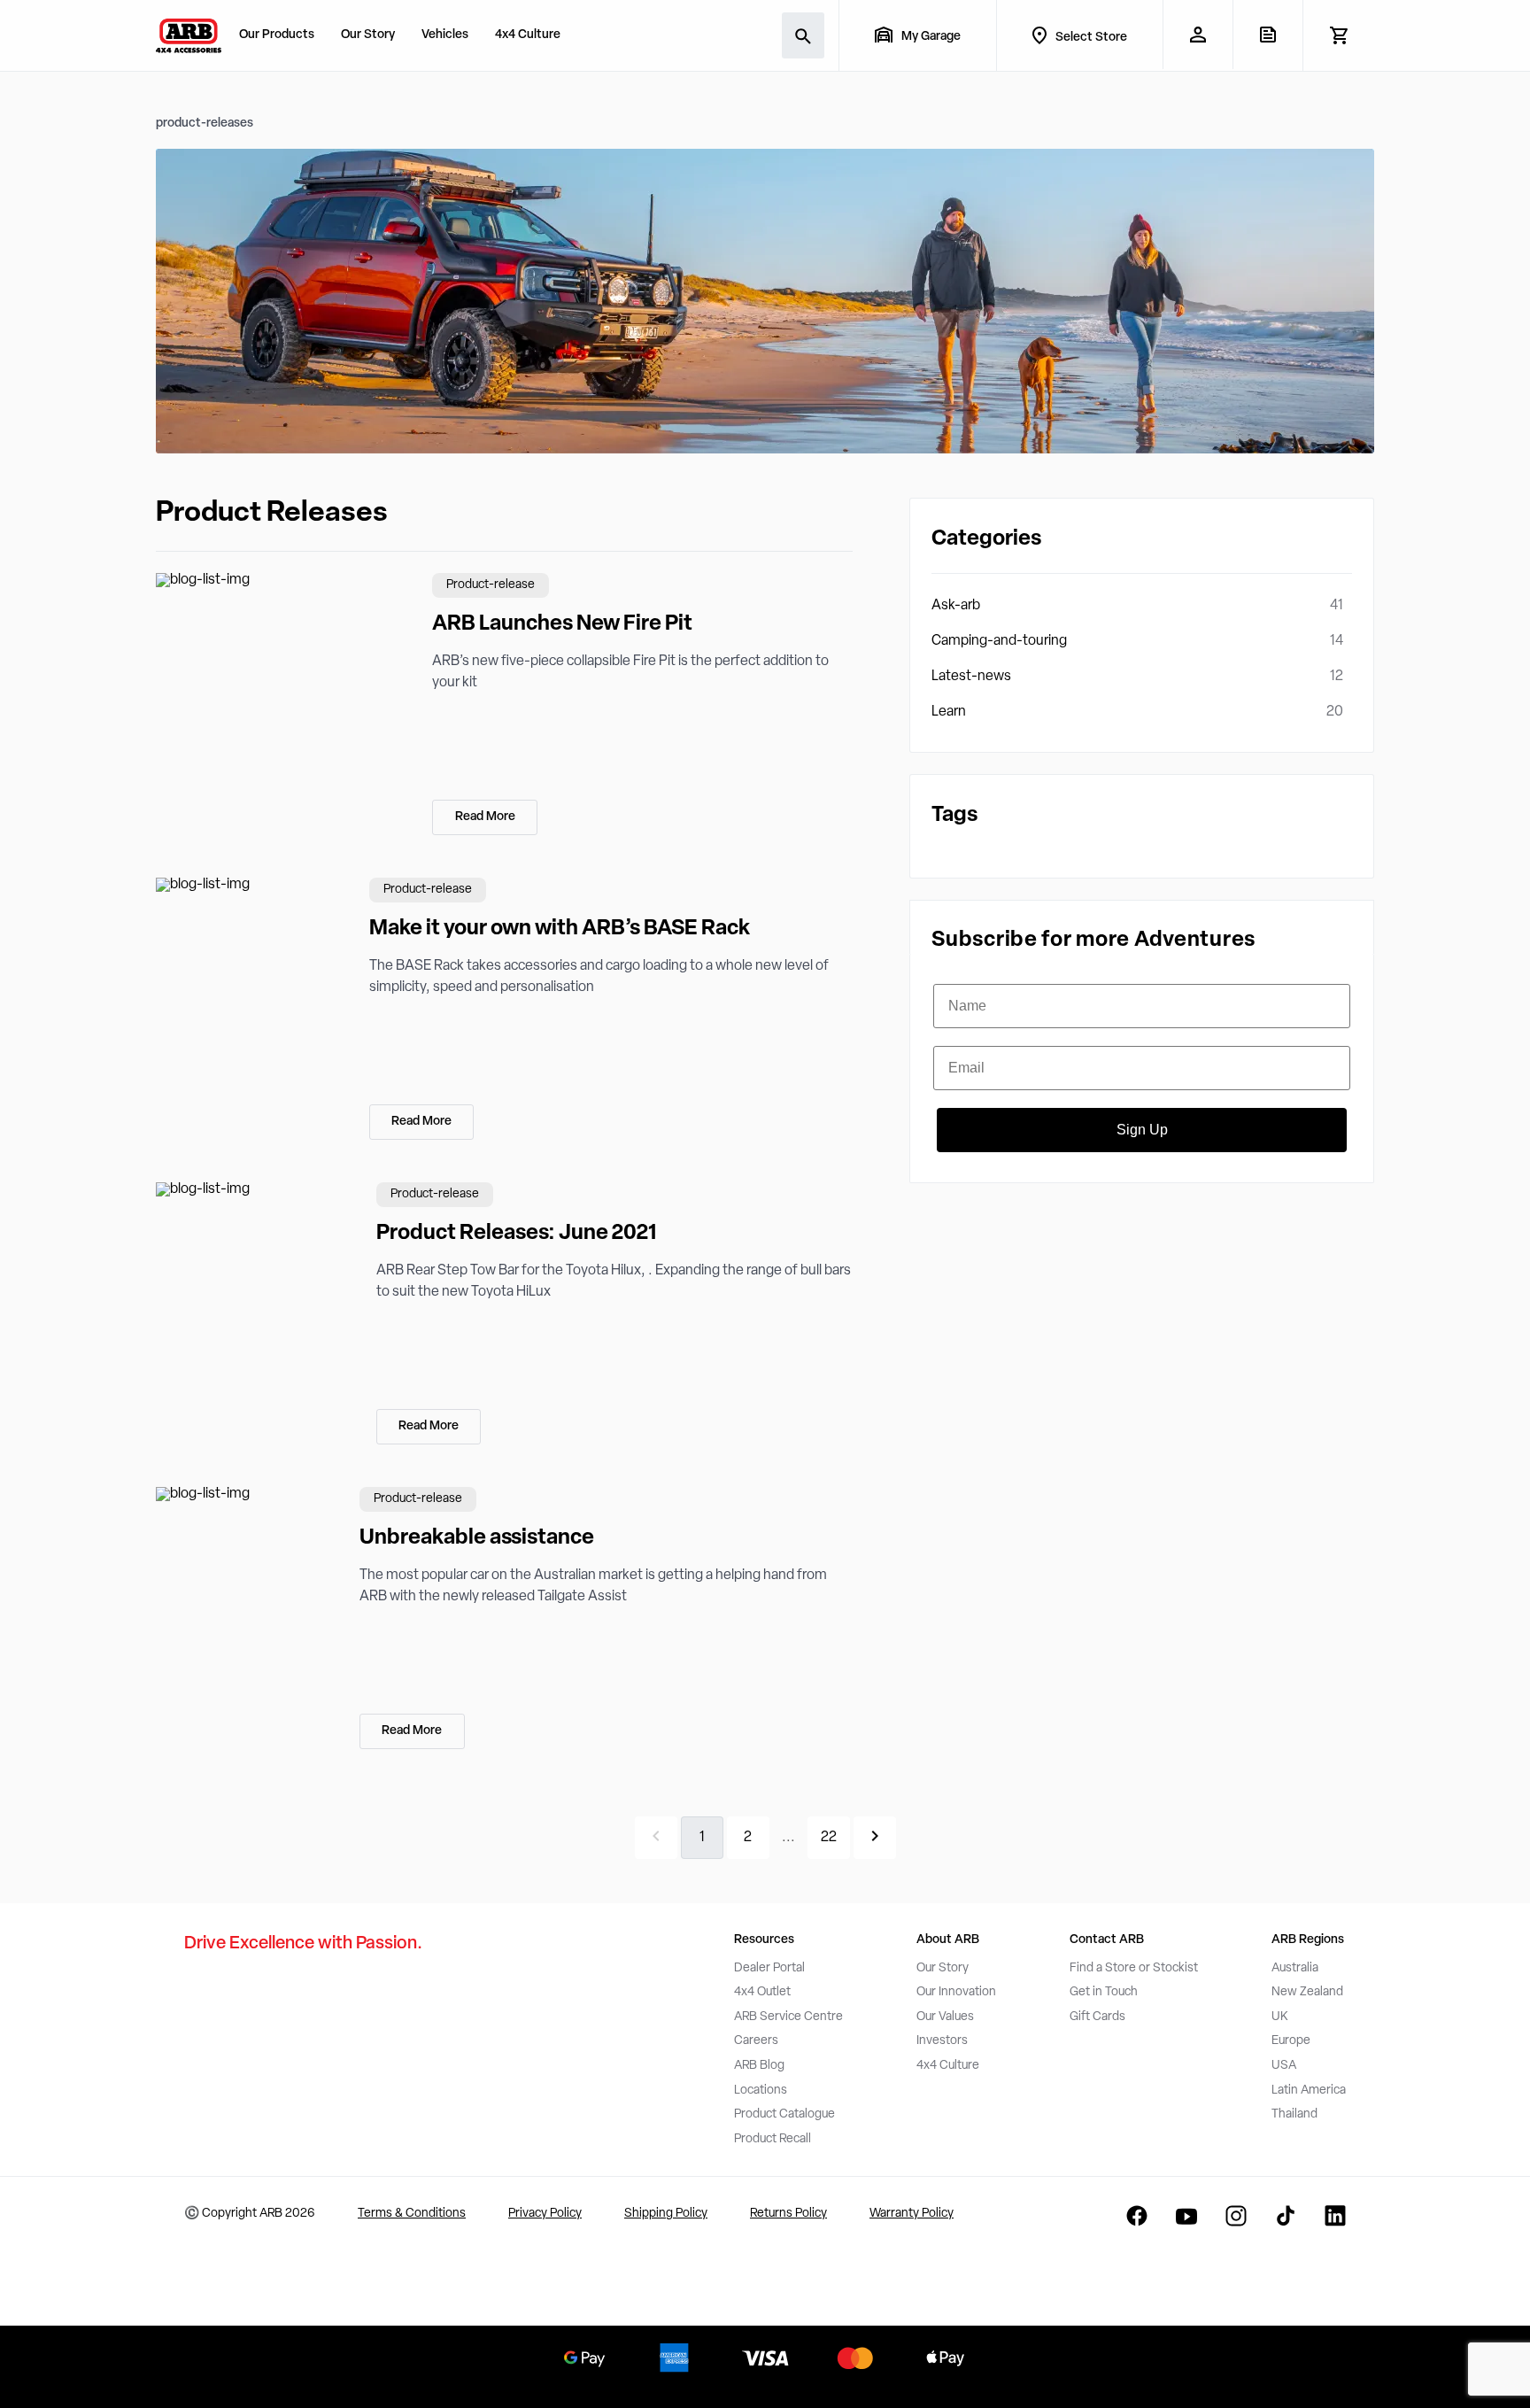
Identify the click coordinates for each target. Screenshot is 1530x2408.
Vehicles (445, 35)
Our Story (368, 35)
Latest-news (971, 677)
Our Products (277, 35)
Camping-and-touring (999, 641)
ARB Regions (1308, 1940)
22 (829, 1838)
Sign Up (1142, 1130)
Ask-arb (956, 606)
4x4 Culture (528, 35)
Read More (485, 817)
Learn (949, 712)
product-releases (205, 124)
